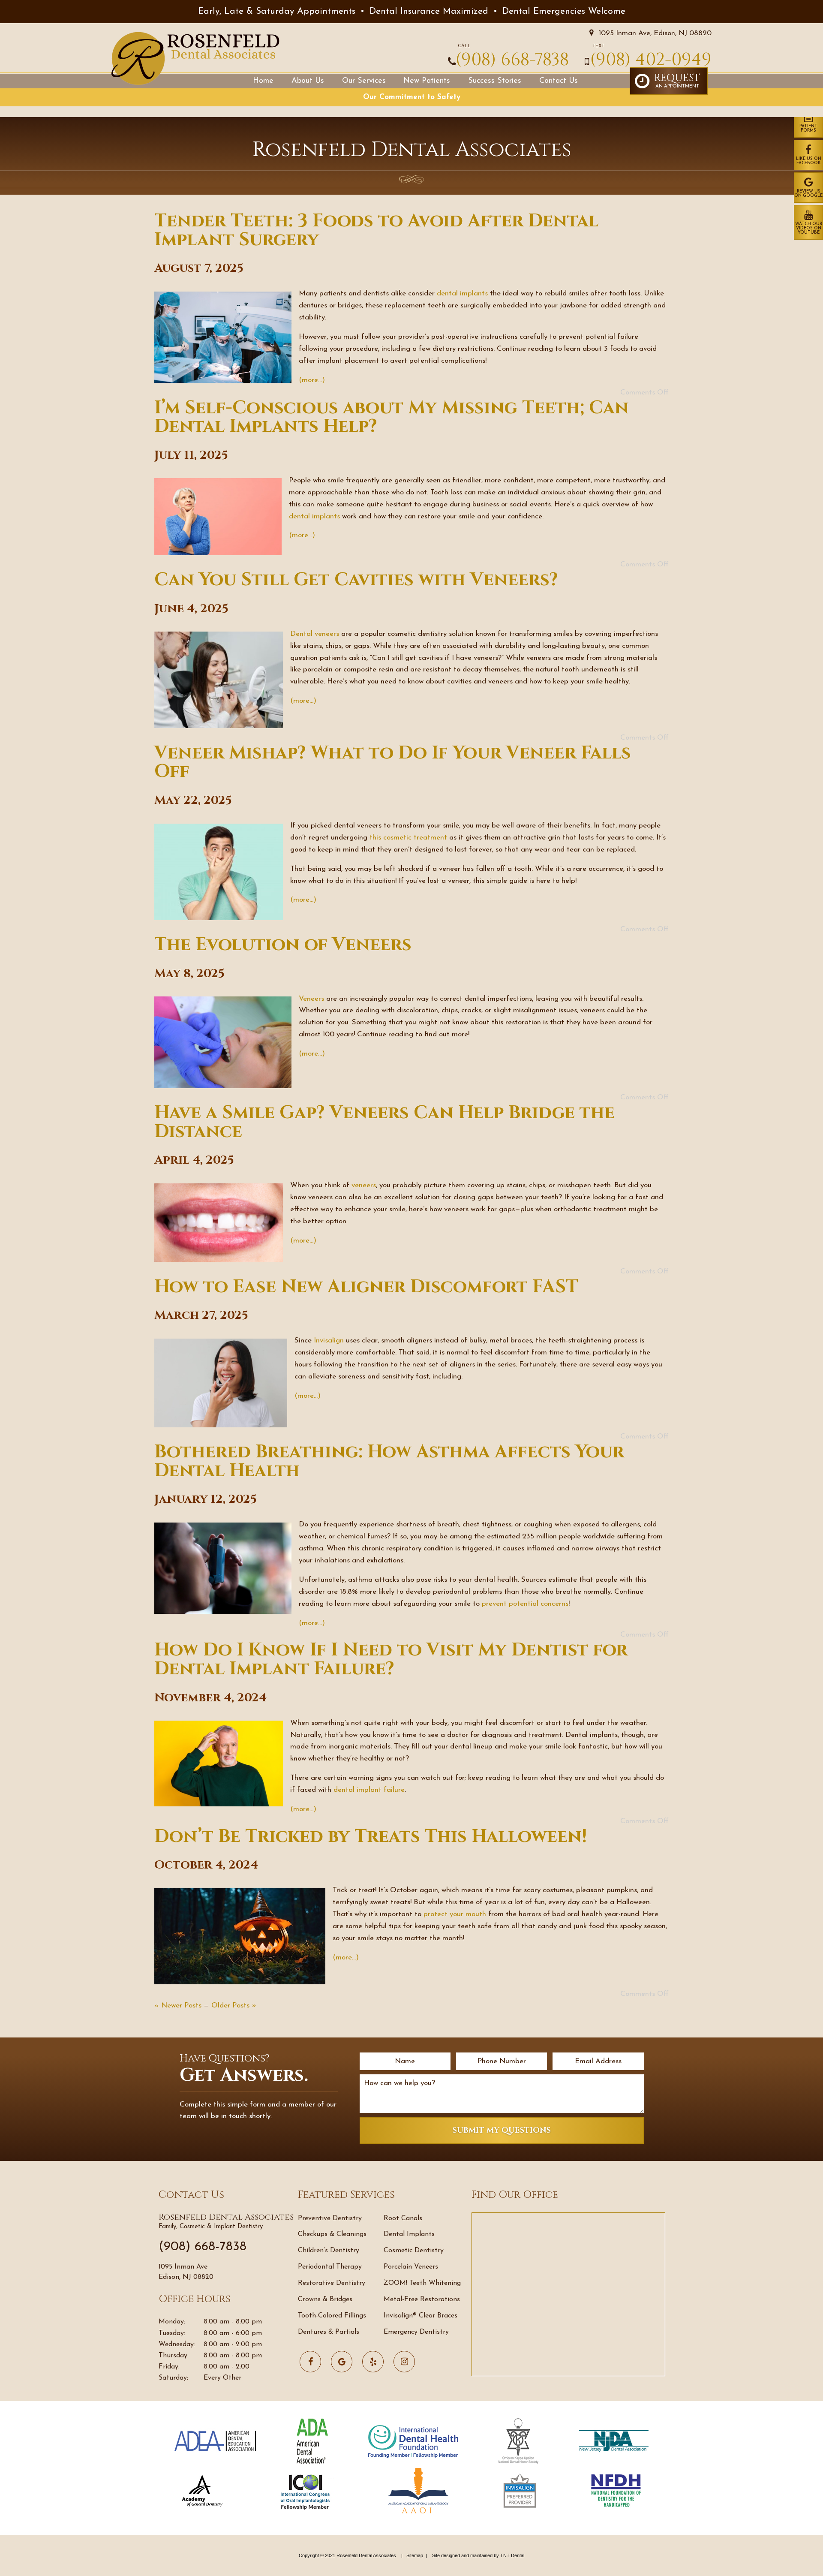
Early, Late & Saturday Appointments (277, 11)
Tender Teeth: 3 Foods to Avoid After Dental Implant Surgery (376, 230)
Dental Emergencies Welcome (564, 11)
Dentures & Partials (329, 2332)
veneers (364, 1185)
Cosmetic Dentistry (414, 2251)
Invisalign (329, 1341)
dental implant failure (369, 1790)
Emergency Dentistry (416, 2332)
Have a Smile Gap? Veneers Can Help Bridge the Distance (384, 1122)
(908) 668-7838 (512, 60)
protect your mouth (455, 1914)
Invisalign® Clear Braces (421, 2316)
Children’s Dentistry (329, 2251)
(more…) (312, 380)
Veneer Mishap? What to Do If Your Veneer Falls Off (393, 763)
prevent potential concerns (525, 1604)
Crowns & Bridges (325, 2299)
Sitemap (415, 2555)
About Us (308, 81)
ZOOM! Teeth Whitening (422, 2283)
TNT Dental (512, 2555)
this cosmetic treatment (408, 838)
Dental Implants (409, 2234)
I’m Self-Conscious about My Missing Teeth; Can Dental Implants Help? (392, 417)
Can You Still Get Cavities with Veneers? (356, 580)
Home (263, 81)
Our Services (364, 81)
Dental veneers (315, 634)
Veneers (311, 999)
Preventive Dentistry (330, 2218)
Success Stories (495, 81)
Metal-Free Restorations (422, 2299)
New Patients (427, 81)
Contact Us (559, 81)
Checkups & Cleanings (332, 2234)
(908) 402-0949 (651, 60)
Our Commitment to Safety (412, 97)
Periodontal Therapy (330, 2267)
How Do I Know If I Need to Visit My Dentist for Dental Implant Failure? (391, 1660)
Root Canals (403, 2218)
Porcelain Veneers (411, 2267)
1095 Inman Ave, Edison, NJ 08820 (654, 33)
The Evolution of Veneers (283, 945)
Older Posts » (234, 2006)
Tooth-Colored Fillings (332, 2316)
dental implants (462, 293)
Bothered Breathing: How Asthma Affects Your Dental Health (389, 1461)
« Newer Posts (178, 2006)
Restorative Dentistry (332, 2283)
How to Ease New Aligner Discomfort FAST (366, 1287)
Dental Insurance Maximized (429, 11)
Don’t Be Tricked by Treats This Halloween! (371, 1837)
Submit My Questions (502, 2130)
